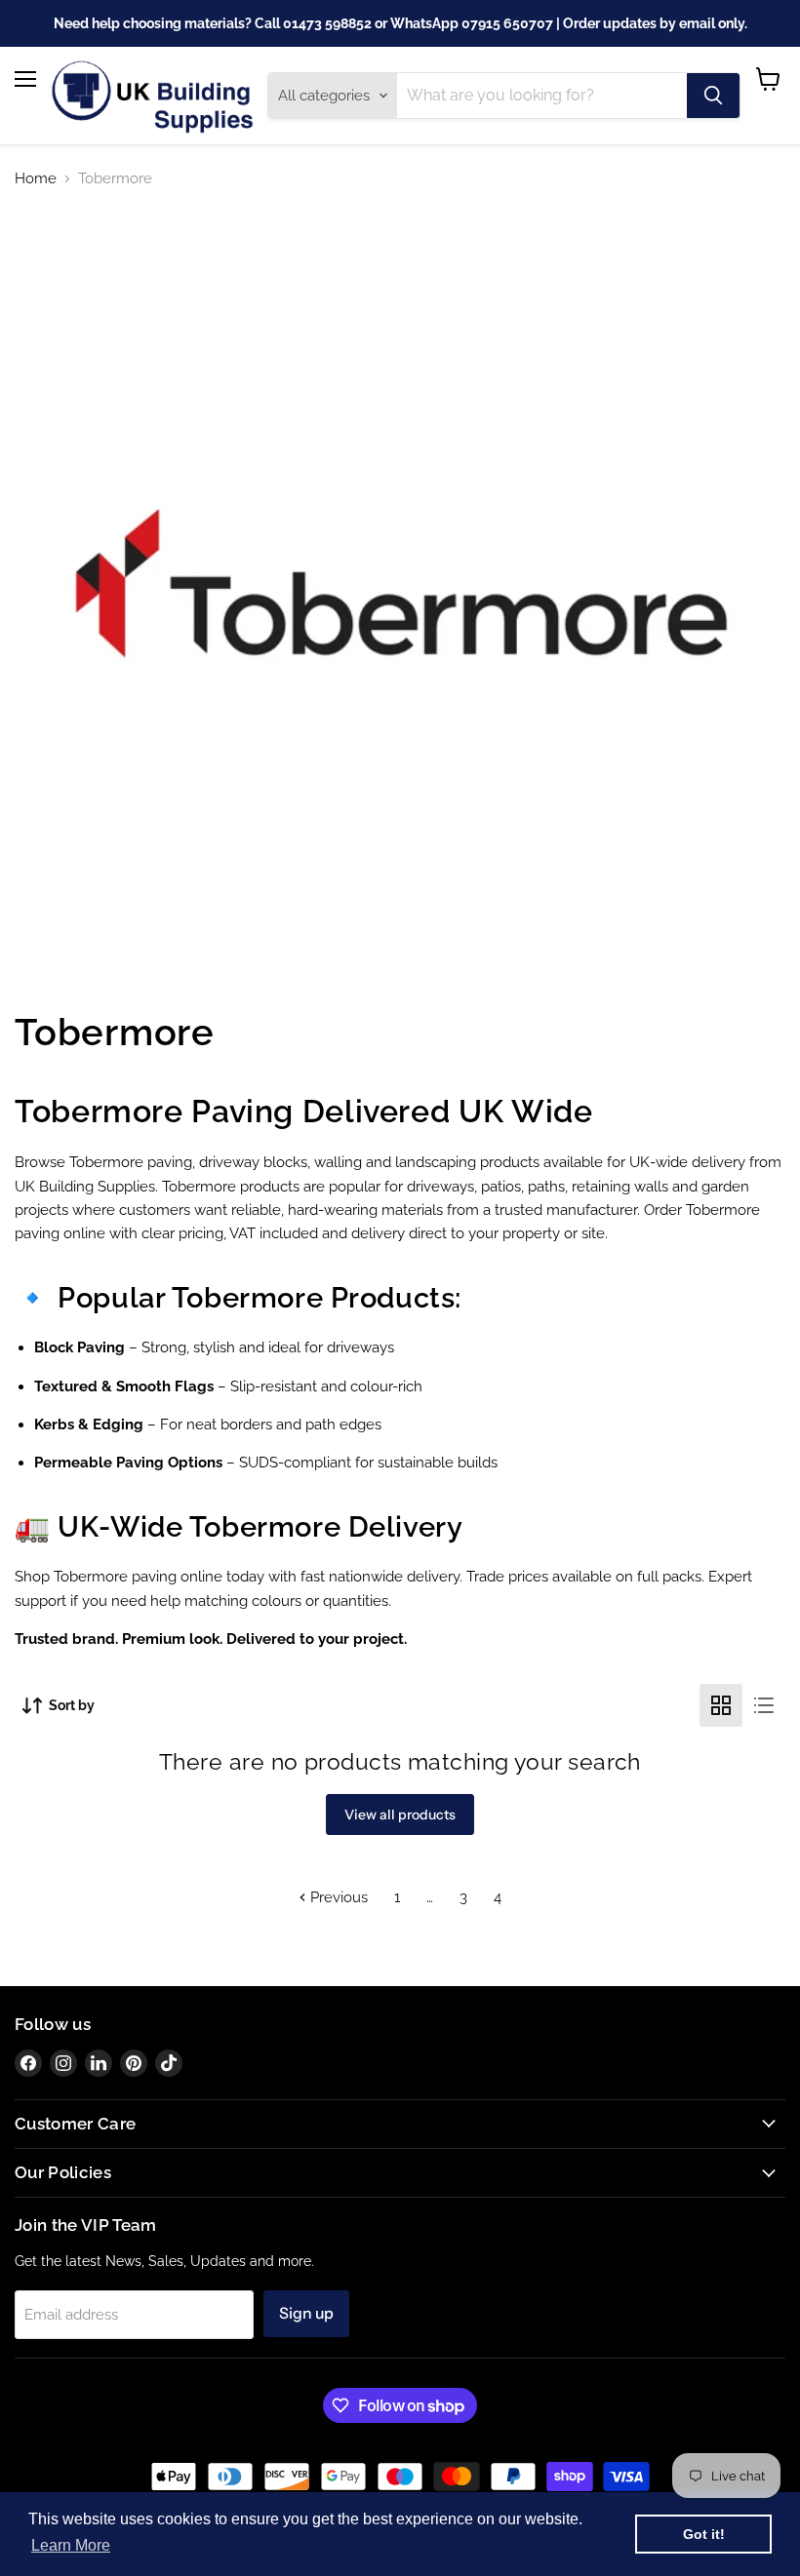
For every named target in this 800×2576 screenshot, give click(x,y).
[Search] (713, 96)
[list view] (764, 1705)
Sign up (306, 2313)
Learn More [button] (71, 2545)
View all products (400, 1815)
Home (36, 179)
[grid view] (721, 1705)
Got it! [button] (704, 2534)
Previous (337, 1897)
